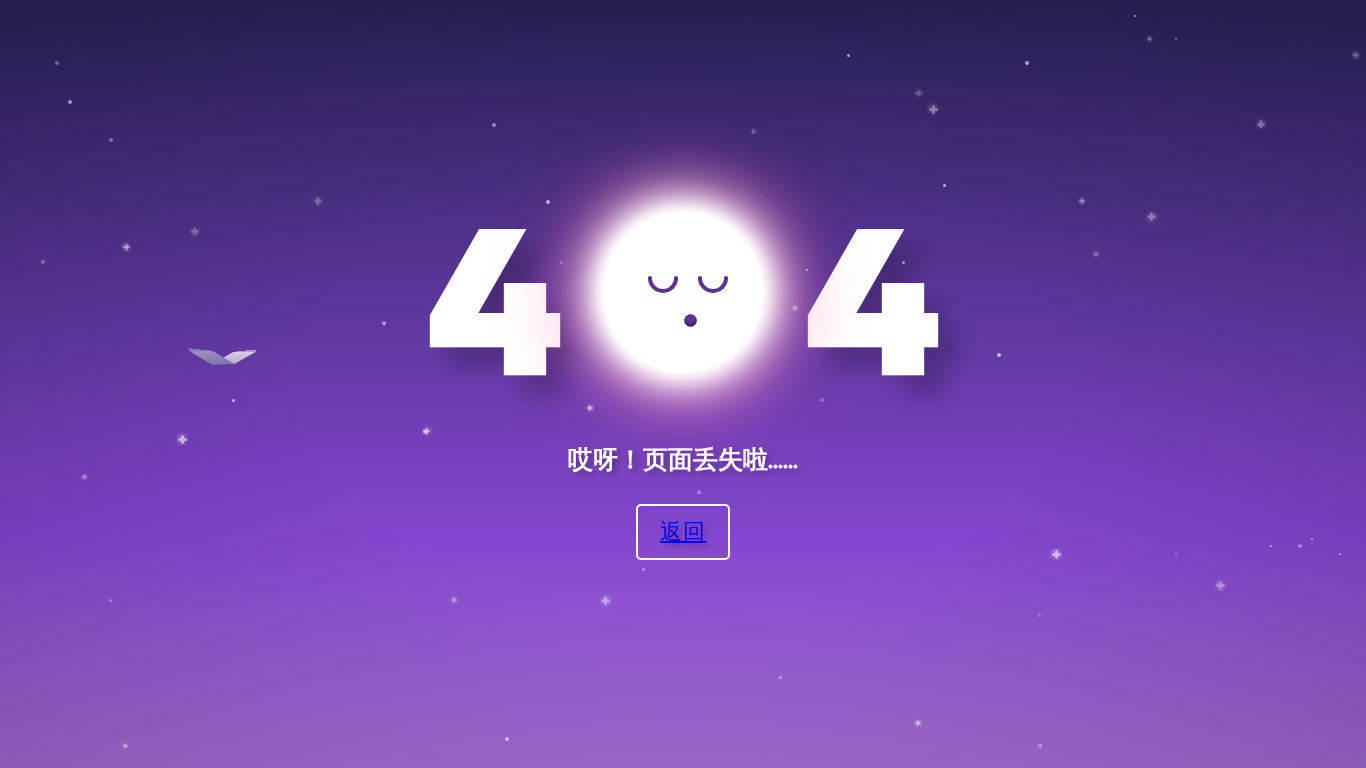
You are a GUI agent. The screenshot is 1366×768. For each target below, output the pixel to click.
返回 (683, 530)
